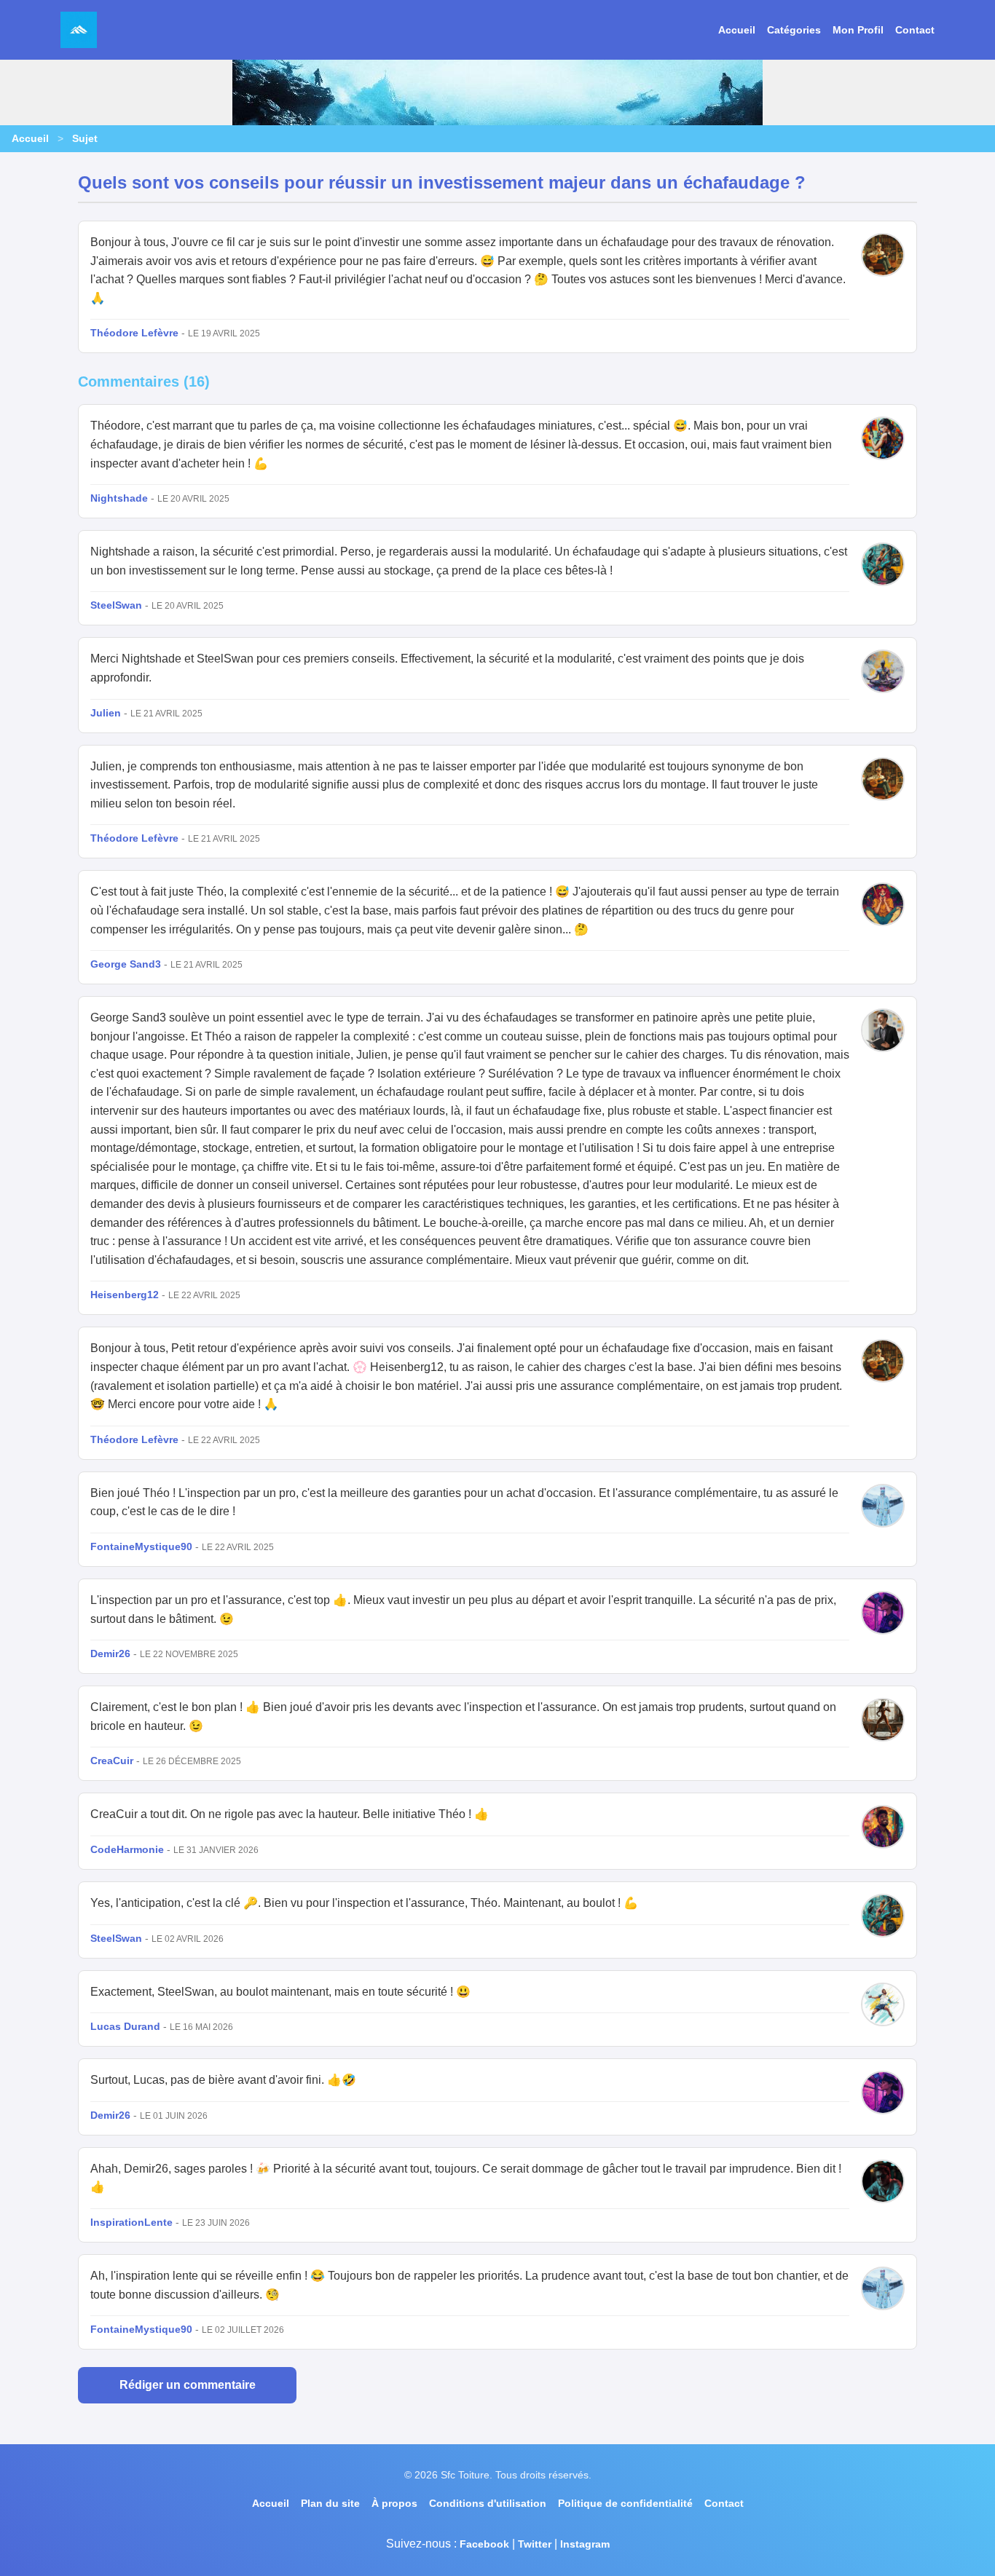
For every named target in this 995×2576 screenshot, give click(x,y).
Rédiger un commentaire (188, 2385)
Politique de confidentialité (625, 2503)
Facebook (484, 2544)
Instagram (585, 2544)
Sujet (85, 138)
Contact (915, 30)
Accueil (737, 30)
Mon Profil (858, 30)
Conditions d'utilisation (488, 2503)
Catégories (794, 30)
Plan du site (330, 2503)
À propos (394, 2503)
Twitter (535, 2544)
